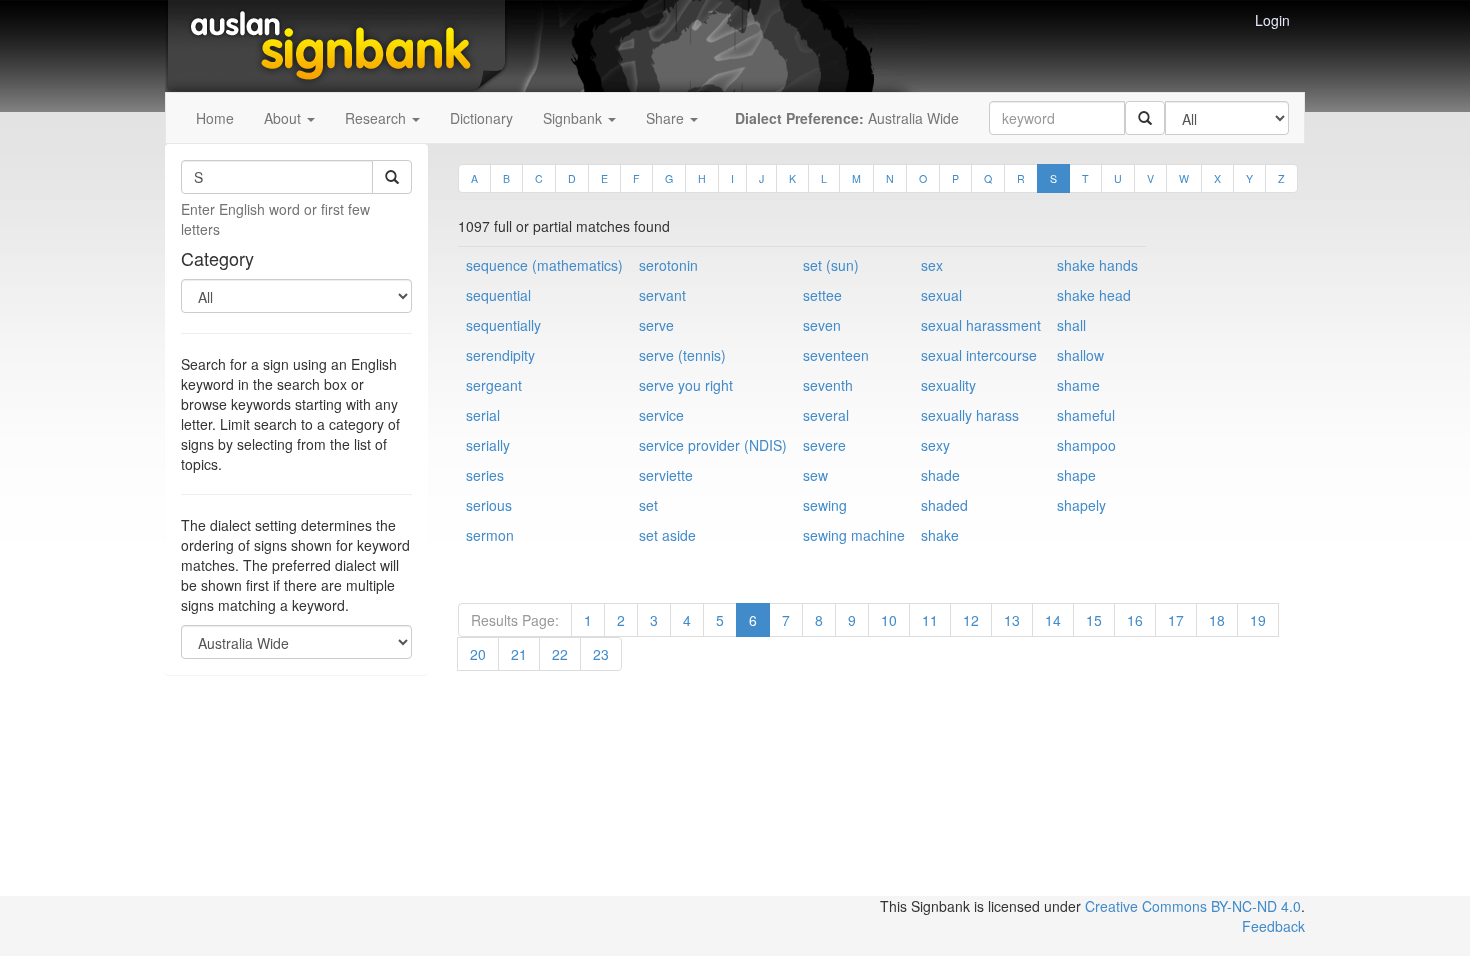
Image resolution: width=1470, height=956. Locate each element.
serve (656, 325)
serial (483, 415)
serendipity (500, 355)
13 (1012, 620)
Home (215, 118)
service (661, 415)
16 (1135, 620)
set (648, 505)
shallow (1080, 355)
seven (822, 325)
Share (667, 118)
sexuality (948, 385)
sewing (825, 505)
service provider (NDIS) (713, 445)
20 (478, 654)
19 (1258, 620)
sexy (935, 445)
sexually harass (970, 415)
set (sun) (831, 265)
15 (1094, 620)
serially (488, 445)
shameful (1086, 415)
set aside (667, 535)
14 (1053, 620)
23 (601, 654)
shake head (1094, 295)
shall (1071, 325)
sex (932, 265)
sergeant (494, 385)
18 (1217, 620)
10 (889, 620)
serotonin (668, 265)
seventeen (836, 355)
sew (815, 475)
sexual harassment (981, 325)
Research (377, 118)
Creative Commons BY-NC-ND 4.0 (1193, 906)
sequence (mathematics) (544, 265)
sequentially (503, 325)
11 (930, 620)
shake (940, 535)
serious (489, 505)
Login (1272, 20)
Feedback (1273, 926)
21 (519, 654)
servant (662, 295)
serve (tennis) (682, 355)
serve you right (686, 385)
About (284, 118)
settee (822, 295)
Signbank (574, 118)
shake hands (1097, 265)
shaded (944, 505)
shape (1076, 475)
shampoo (1086, 445)
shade (940, 475)
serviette (666, 475)
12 (971, 620)
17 (1176, 620)
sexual (941, 295)
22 (560, 654)
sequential (498, 295)
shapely (1081, 505)
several (826, 415)
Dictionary (481, 118)
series (485, 475)
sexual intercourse (979, 355)
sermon (490, 535)
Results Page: (515, 620)
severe (824, 445)
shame (1078, 385)
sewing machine (854, 535)
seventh (828, 385)
